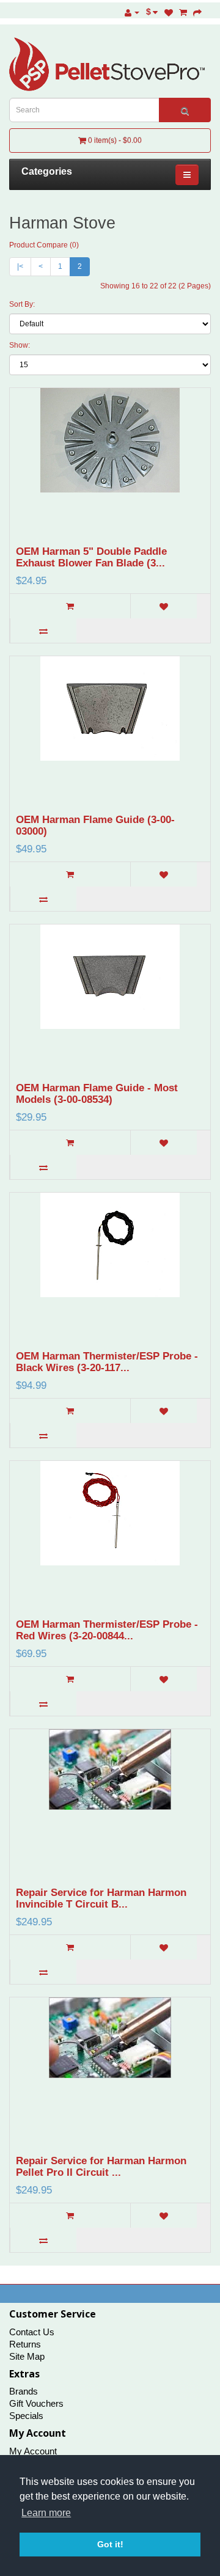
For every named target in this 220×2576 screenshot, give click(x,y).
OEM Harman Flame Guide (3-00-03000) (95, 825)
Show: (20, 345)
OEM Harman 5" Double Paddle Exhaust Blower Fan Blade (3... (91, 557)
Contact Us (32, 2332)
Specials (26, 2416)
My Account (33, 2451)
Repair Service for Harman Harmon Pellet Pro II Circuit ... (101, 2167)
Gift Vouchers (36, 2403)
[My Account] (132, 12)
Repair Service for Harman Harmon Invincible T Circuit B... (101, 1898)
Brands (24, 2391)
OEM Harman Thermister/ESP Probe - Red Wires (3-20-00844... (107, 1630)
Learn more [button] (46, 2513)
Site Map (27, 2356)
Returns (25, 2344)
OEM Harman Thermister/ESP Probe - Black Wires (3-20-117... (107, 1362)
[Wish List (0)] (169, 12)
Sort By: (22, 304)
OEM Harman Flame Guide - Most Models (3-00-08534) (97, 1094)
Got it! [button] (110, 2544)
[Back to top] (180, 2536)
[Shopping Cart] (183, 12)
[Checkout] (197, 12)
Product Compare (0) (44, 245)
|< (20, 266)
